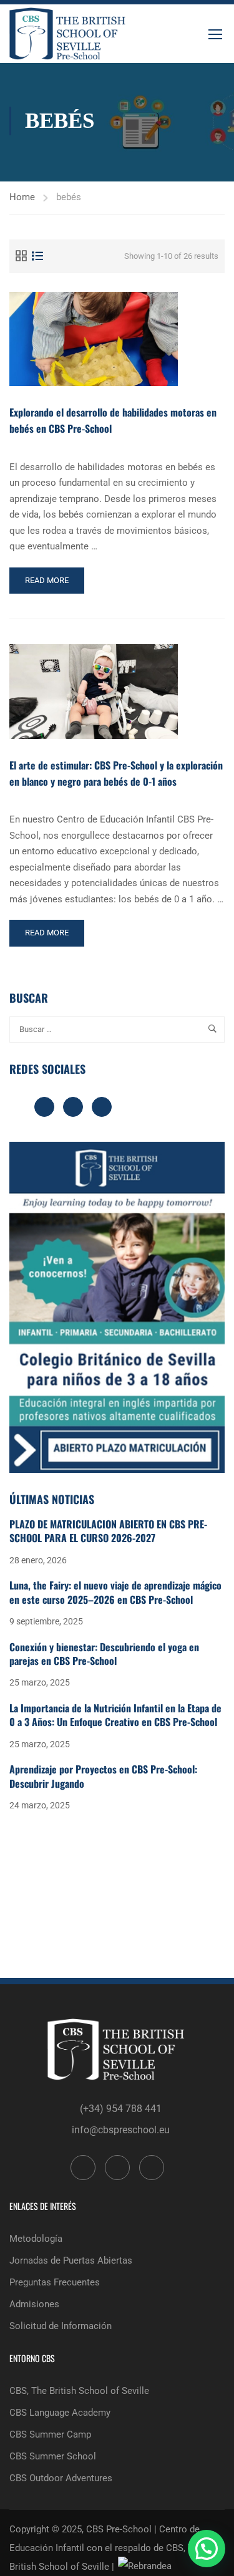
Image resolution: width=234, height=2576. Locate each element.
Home (22, 197)
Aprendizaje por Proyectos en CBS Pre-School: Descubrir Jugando (103, 1776)
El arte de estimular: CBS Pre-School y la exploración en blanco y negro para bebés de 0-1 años (116, 773)
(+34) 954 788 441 (121, 2109)
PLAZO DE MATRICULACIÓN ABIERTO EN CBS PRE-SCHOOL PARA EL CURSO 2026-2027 (108, 1531)
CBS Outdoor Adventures (61, 2478)
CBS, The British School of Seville (79, 2391)
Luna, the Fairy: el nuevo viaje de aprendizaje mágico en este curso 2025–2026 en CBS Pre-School (115, 1592)
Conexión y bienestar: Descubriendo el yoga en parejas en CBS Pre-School (104, 1654)
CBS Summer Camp (50, 2434)
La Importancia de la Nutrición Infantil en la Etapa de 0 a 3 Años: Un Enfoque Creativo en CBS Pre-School (115, 1715)
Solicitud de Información (61, 2326)
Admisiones (34, 2304)
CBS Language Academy (60, 2413)
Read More (50, 585)
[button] (207, 2549)
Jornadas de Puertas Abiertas (71, 2260)
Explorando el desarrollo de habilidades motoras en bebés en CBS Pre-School (113, 420)
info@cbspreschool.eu (121, 2130)
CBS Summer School (53, 2456)
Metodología (36, 2239)
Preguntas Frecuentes (55, 2282)
